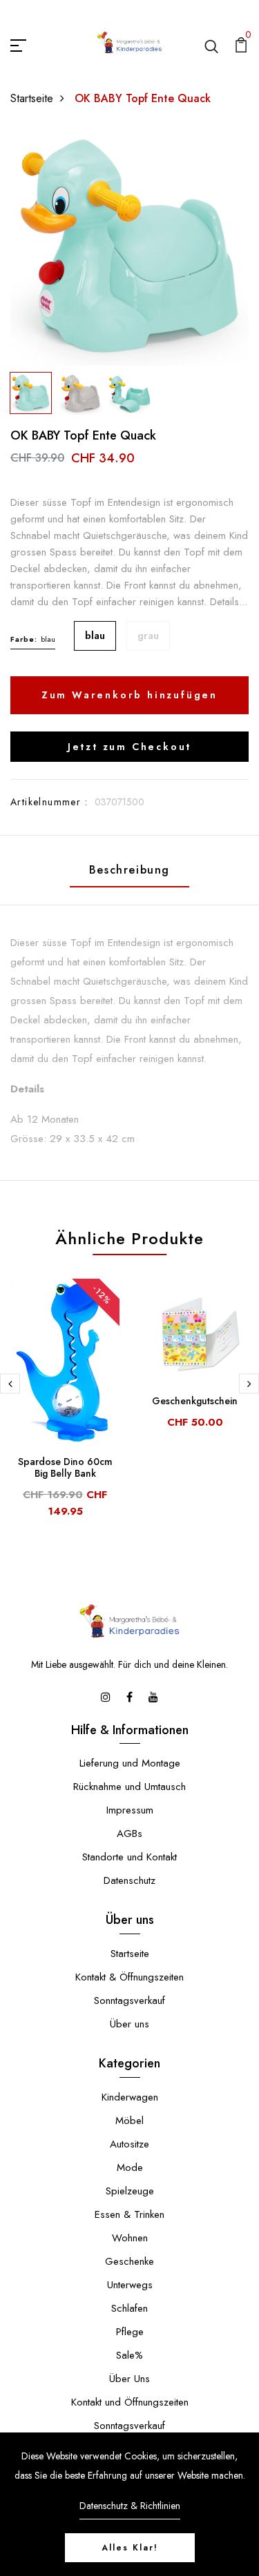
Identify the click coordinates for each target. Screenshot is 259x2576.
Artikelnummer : (49, 802)
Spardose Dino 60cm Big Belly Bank (65, 1467)
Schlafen (129, 2308)
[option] (129, 247)
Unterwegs (130, 2285)
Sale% (129, 2355)
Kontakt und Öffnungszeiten (130, 2402)
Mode (130, 2167)
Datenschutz (129, 1880)
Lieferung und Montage (130, 1763)
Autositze (129, 2144)
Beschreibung (129, 870)
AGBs (129, 1833)
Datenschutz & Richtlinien (130, 2506)
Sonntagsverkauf (129, 2000)
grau (148, 636)
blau (95, 636)
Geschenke (129, 2261)
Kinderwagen (130, 2097)
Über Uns (129, 2379)
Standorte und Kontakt (129, 1857)
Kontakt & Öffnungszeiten (129, 1977)
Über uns (129, 2024)
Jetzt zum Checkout (129, 747)
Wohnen (130, 2238)
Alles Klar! (130, 2548)
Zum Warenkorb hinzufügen (129, 695)
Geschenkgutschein (195, 1401)
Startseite (32, 98)
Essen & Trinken (129, 2214)
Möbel (129, 2121)
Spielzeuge (130, 2191)
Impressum (130, 1810)
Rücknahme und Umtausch (129, 1787)
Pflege (130, 2332)
